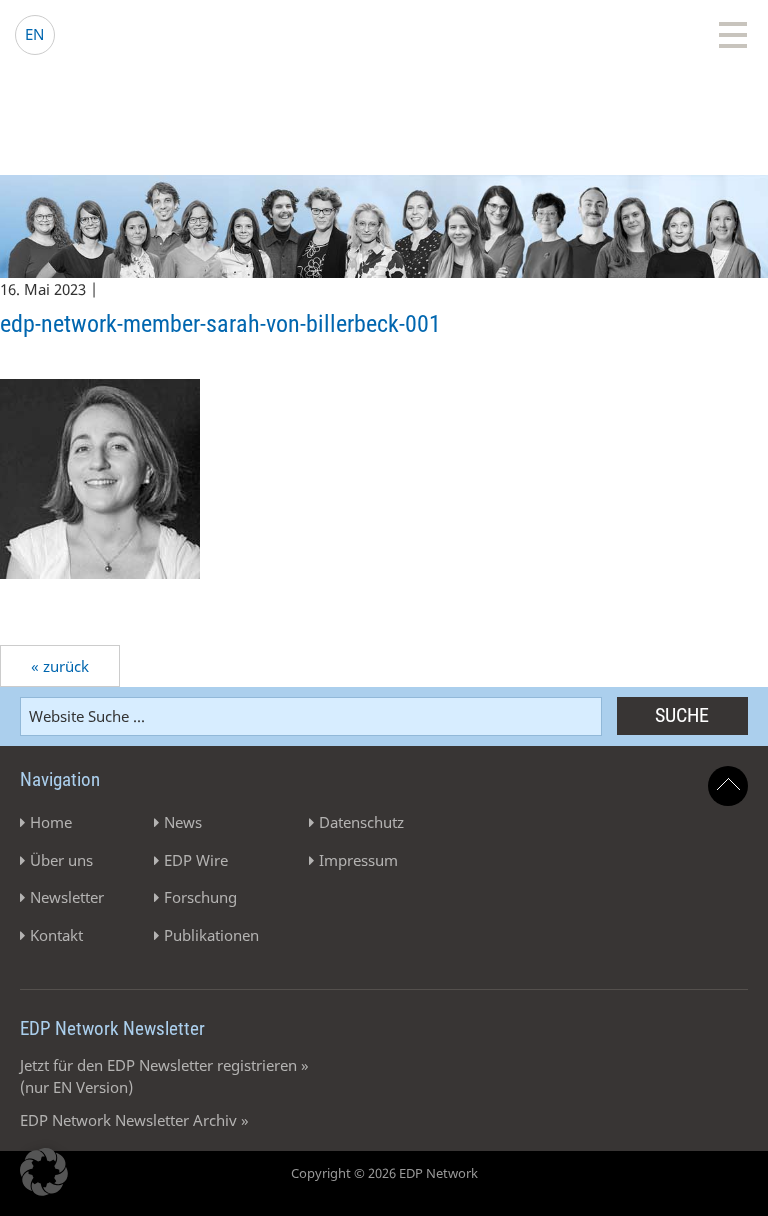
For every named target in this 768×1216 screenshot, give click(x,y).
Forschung (200, 897)
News (183, 822)
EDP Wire (196, 860)
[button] (44, 1172)
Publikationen (211, 935)
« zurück (60, 666)
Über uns (61, 860)
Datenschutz (361, 822)
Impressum (358, 860)
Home (51, 822)
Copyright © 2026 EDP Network (384, 1173)
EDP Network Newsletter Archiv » (134, 1120)
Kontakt (56, 935)
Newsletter (67, 897)
